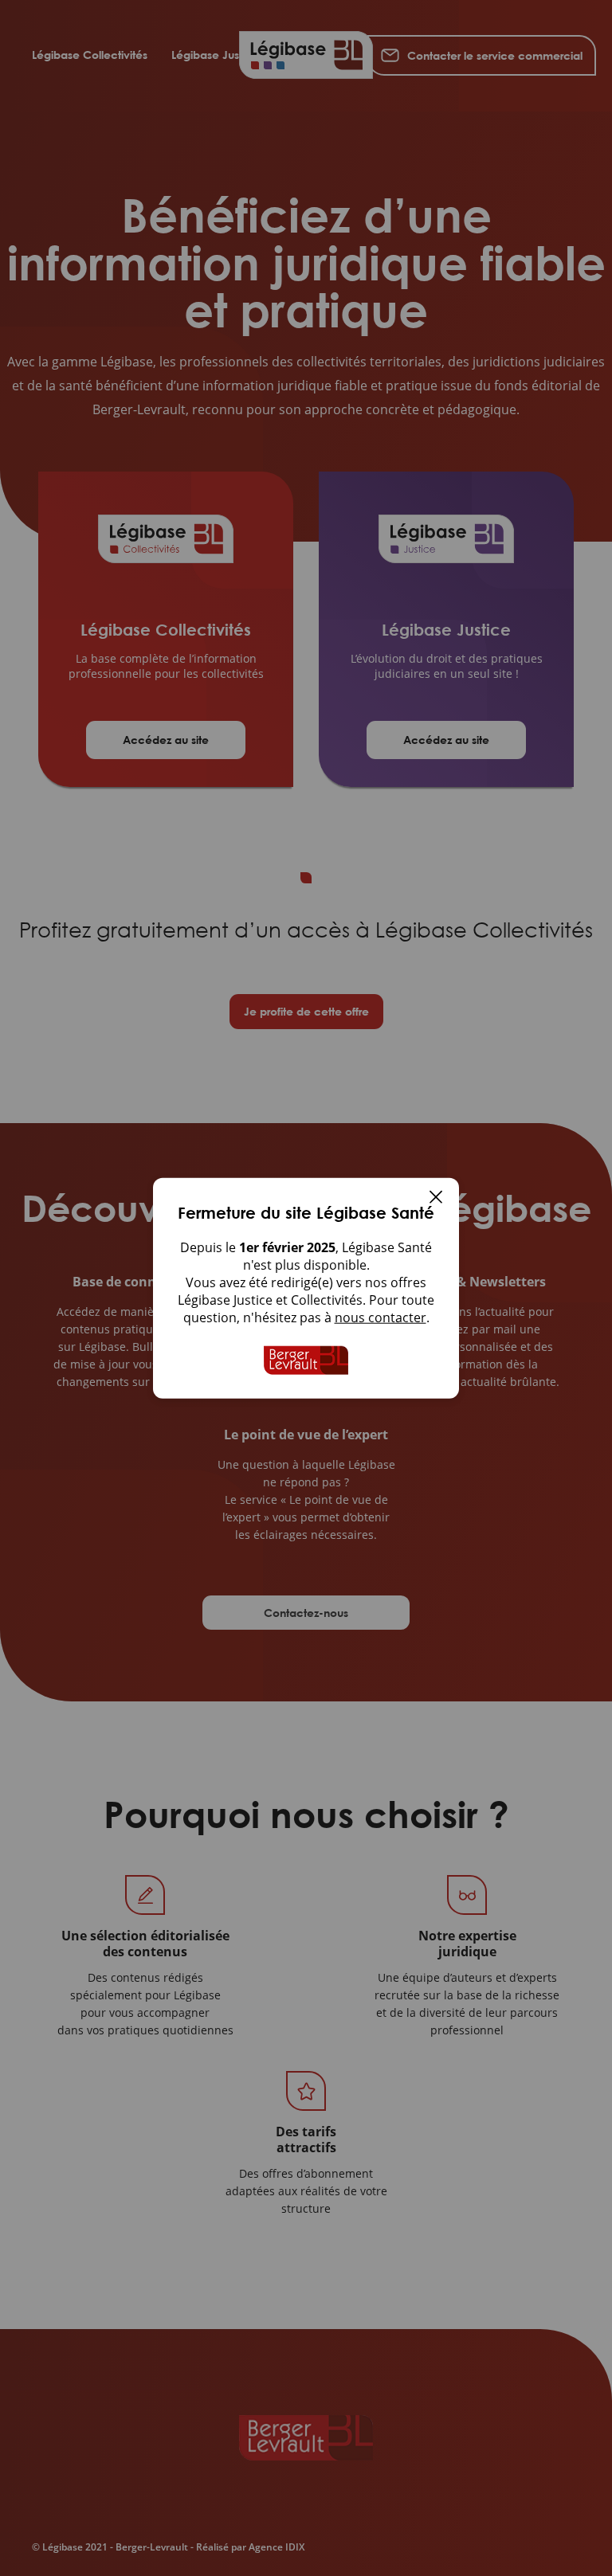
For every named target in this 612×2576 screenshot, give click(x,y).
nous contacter (381, 1317)
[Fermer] (436, 1199)
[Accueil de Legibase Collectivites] (306, 1360)
